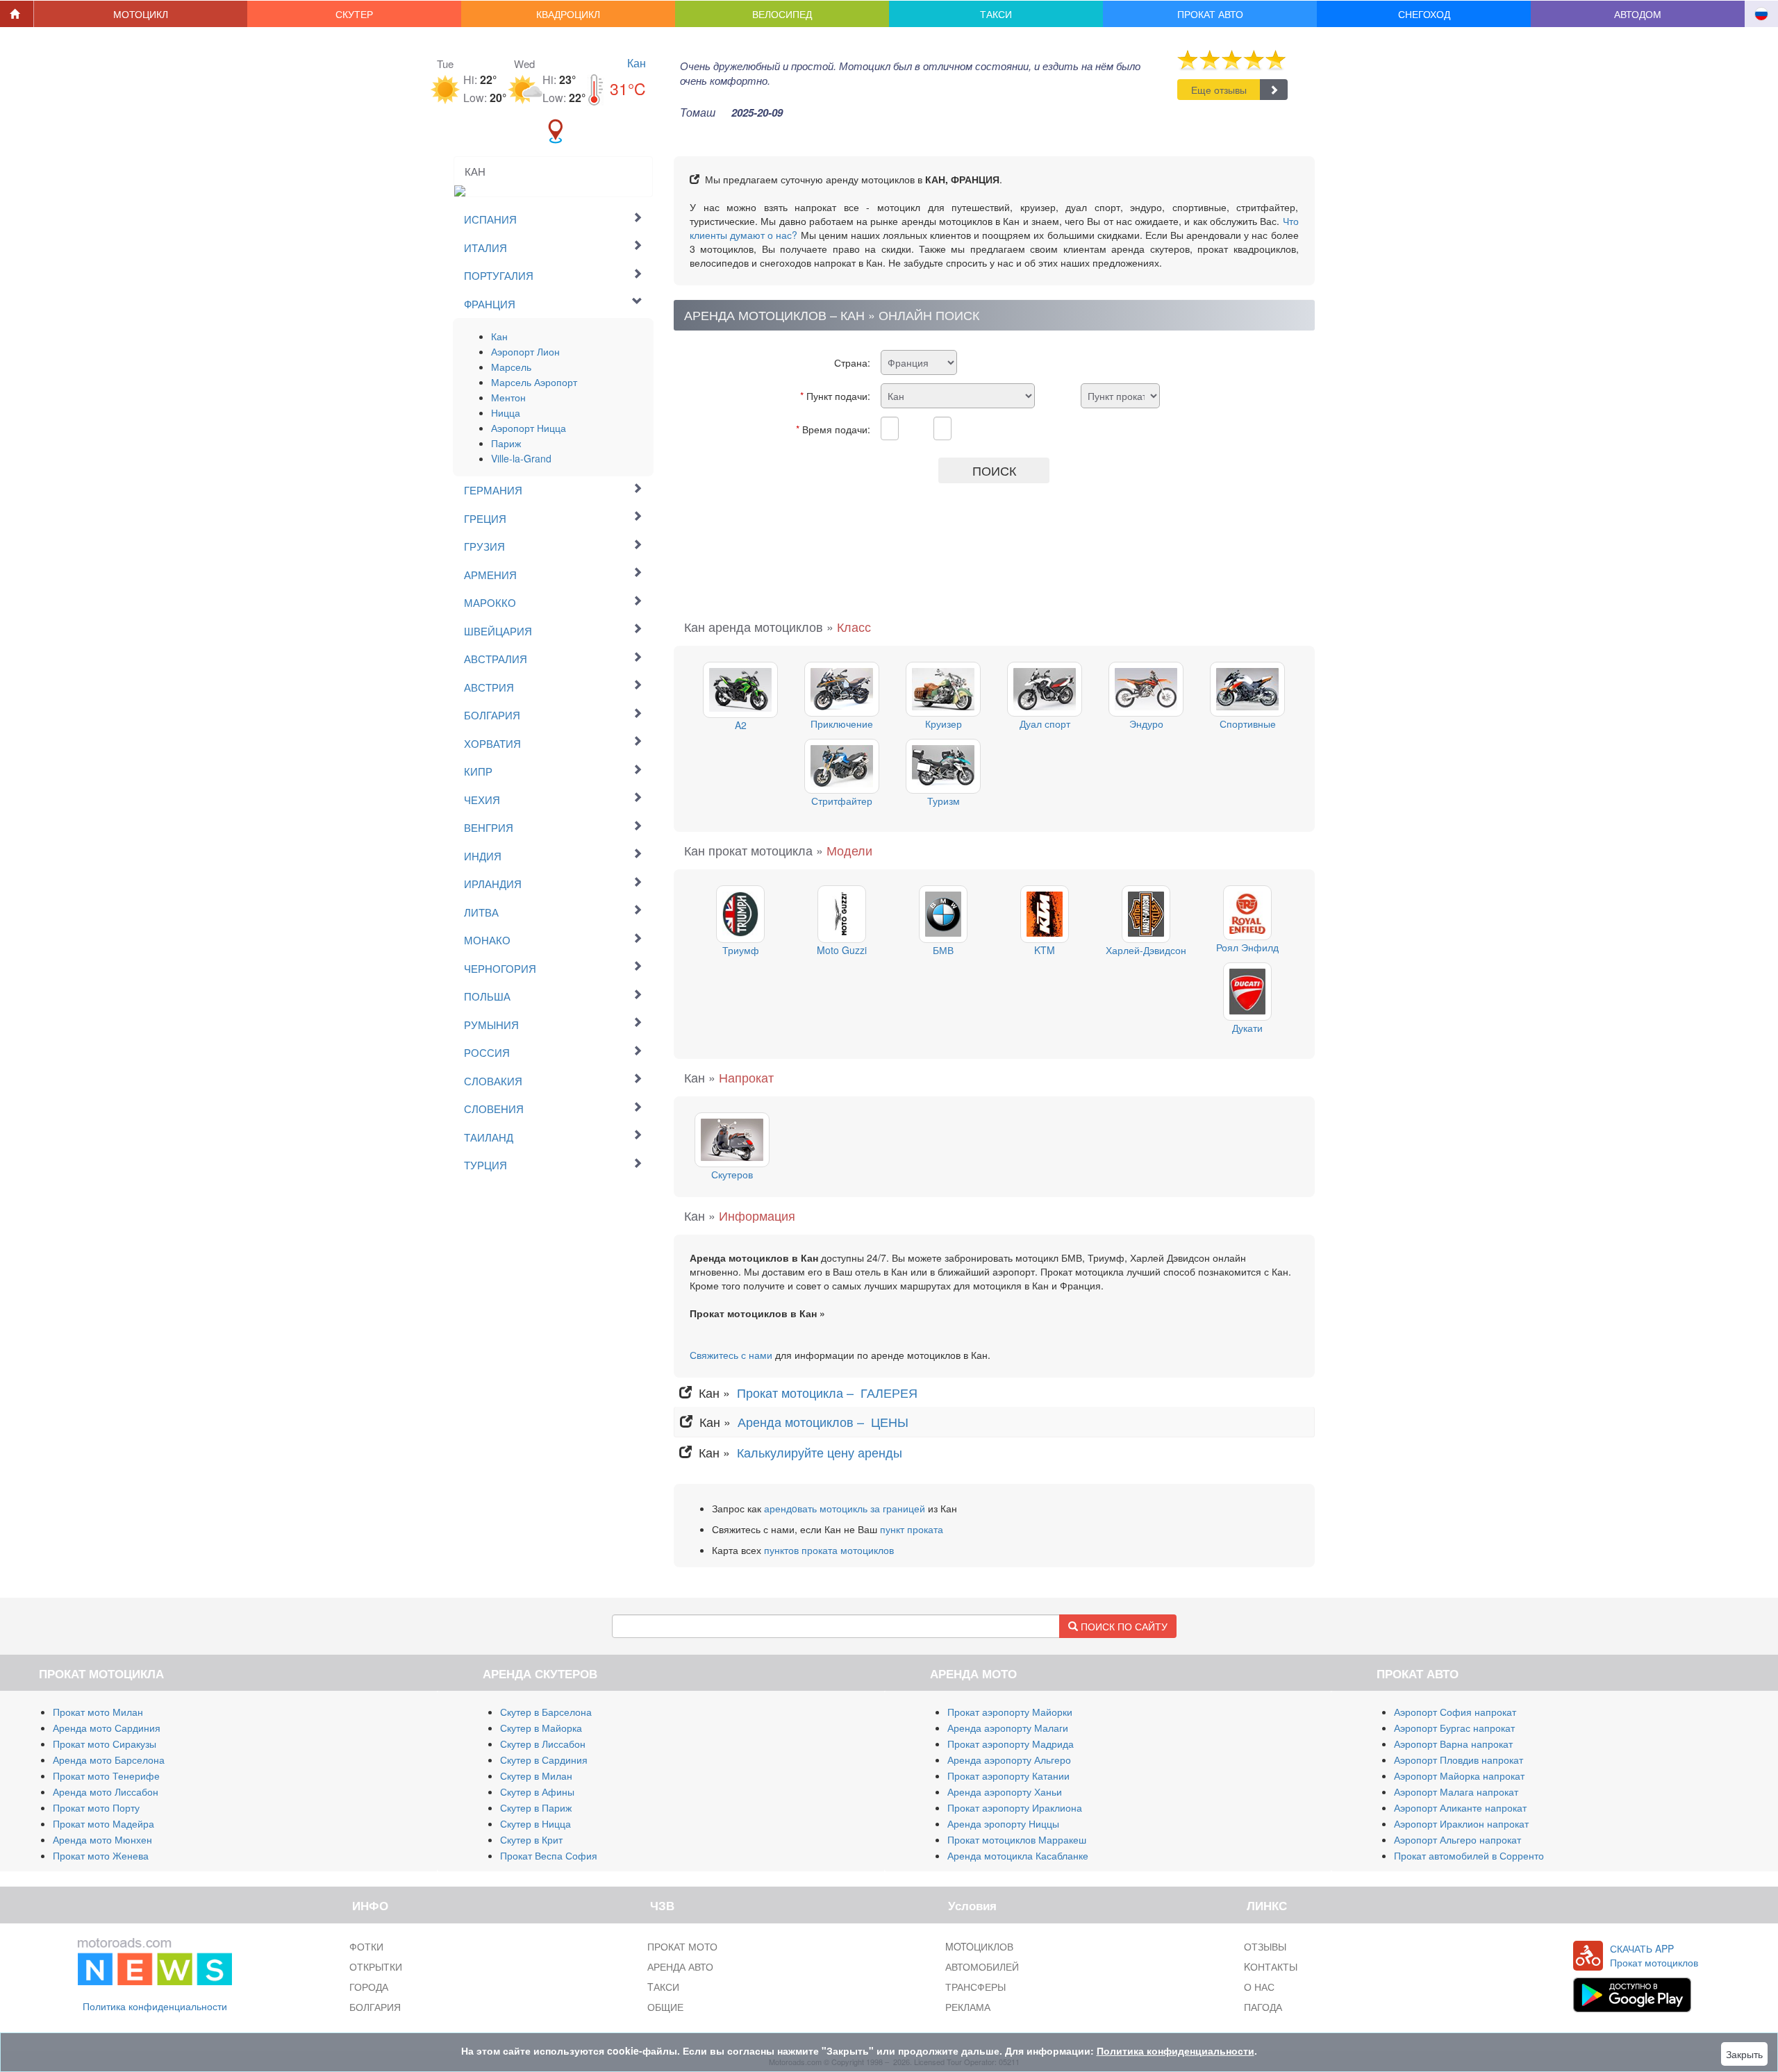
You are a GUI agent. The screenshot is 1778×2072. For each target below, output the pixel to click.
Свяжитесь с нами (731, 1355)
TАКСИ (663, 1987)
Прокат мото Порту (96, 1807)
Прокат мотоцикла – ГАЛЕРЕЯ (829, 1392)
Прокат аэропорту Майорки (1010, 1712)
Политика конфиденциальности (155, 2006)
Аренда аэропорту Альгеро (1009, 1760)
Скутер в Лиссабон (543, 1744)
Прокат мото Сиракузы (105, 1744)
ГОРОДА (369, 1987)
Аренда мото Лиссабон (106, 1791)
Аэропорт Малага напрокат (1456, 1791)
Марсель (511, 367)
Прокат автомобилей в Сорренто (1469, 1855)
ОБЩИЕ (665, 2007)
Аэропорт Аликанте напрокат (1460, 1807)
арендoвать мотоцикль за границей (845, 1508)
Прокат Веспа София (549, 1855)
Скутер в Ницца (535, 1823)
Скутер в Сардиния (544, 1760)
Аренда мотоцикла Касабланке (1018, 1855)
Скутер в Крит (531, 1839)
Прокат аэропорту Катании (1008, 1776)
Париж (506, 443)
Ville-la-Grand (521, 458)
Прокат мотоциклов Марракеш (1017, 1839)
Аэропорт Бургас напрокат (1454, 1728)
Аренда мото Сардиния (107, 1728)
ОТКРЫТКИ (376, 1966)
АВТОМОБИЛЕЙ (982, 1966)
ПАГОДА (1263, 2007)
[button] (141, 14)
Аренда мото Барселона (109, 1760)
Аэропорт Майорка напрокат (1459, 1776)
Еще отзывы (1219, 90)
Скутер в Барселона (546, 1712)
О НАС (1259, 1987)
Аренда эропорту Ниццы (1003, 1823)
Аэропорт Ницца (529, 428)
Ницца (506, 412)
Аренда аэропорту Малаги (1008, 1728)
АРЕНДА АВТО (680, 1966)
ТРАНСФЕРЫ (975, 1987)
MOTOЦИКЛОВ (979, 1946)
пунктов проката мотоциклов (829, 1550)
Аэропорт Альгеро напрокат (1457, 1839)
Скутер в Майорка (541, 1728)
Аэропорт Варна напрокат (1453, 1744)
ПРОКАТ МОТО (682, 1946)
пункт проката (912, 1529)
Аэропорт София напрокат (1455, 1712)
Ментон (508, 397)
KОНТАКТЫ (1271, 1966)
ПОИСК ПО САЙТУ (1123, 1626)
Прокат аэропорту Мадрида (1011, 1744)
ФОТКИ (366, 1946)
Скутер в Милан (536, 1776)
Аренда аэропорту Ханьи (1005, 1791)
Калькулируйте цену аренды (818, 1452)
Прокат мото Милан (98, 1712)
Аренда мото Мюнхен (102, 1839)
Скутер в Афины (537, 1791)
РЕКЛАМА (968, 2007)
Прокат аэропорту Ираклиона (1015, 1807)
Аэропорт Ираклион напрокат (1461, 1823)
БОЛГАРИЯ (375, 2007)
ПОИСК (994, 470)
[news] (155, 1958)
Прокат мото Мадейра (103, 1823)
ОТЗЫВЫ (1265, 1946)
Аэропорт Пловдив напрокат (1459, 1760)
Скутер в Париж (536, 1807)
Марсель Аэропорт (534, 382)
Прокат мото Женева (101, 1855)
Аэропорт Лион (525, 351)
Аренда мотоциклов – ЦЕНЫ (825, 1421)
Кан (637, 63)
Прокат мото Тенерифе (106, 1776)
